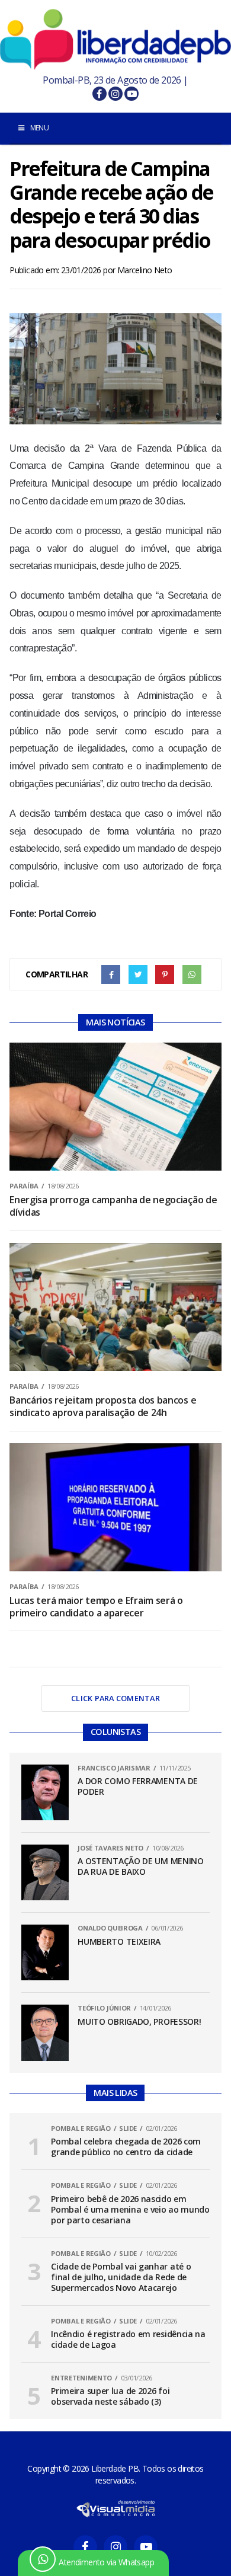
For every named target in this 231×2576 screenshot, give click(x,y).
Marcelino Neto (145, 270)
